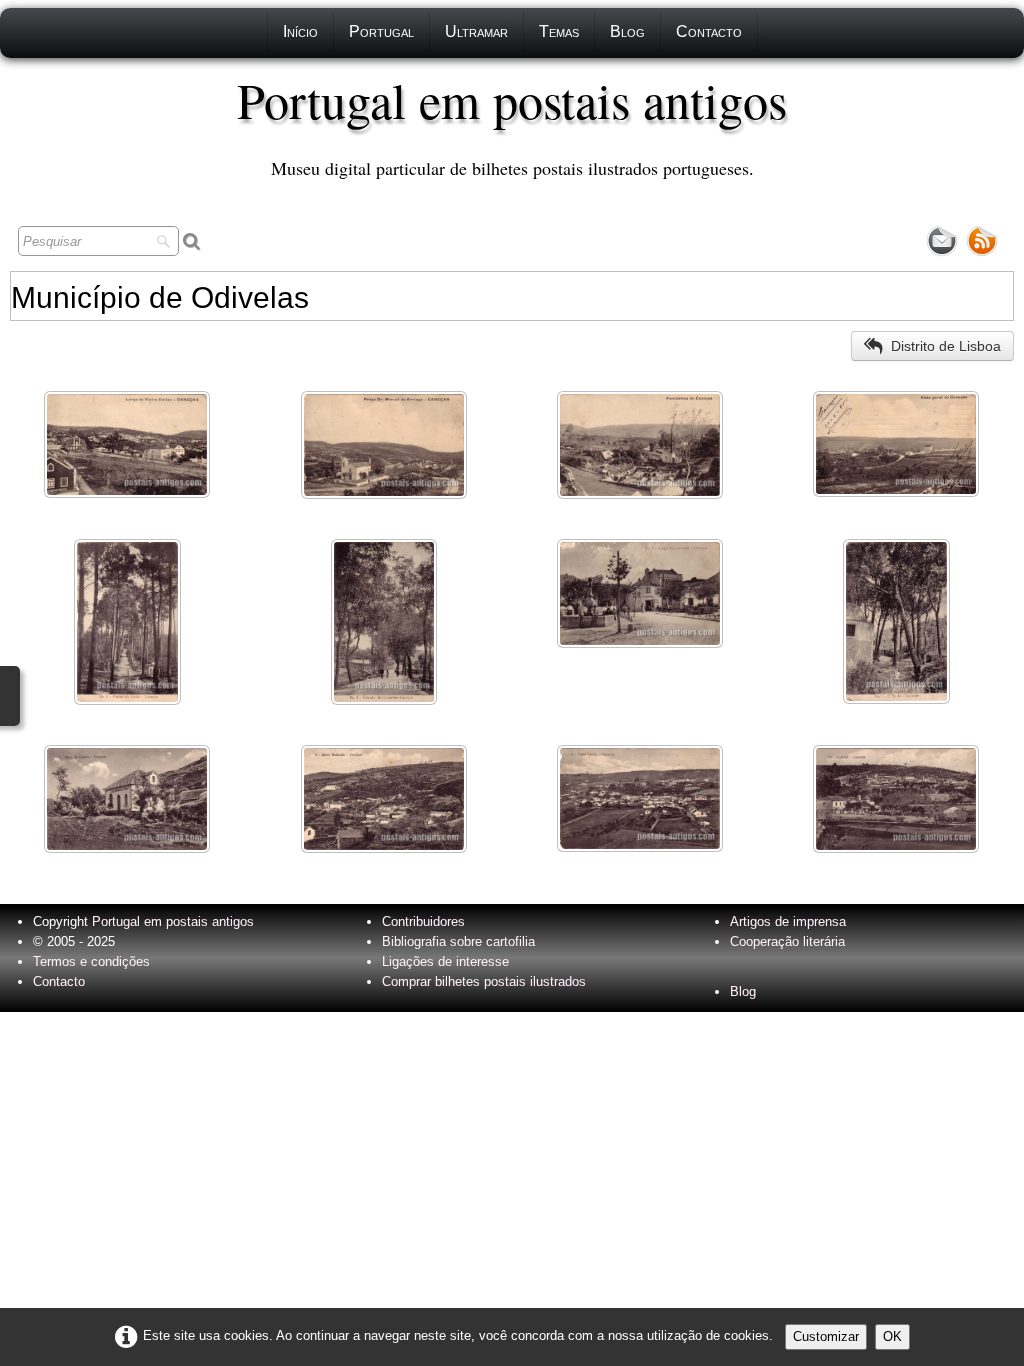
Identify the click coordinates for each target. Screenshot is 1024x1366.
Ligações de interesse (445, 961)
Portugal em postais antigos (173, 921)
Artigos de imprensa (788, 921)
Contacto (709, 31)
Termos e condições (91, 961)
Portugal (381, 31)
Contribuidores (423, 921)
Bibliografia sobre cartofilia (458, 941)
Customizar (826, 1336)
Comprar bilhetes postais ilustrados (484, 981)
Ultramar (476, 31)
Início (300, 31)
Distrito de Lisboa (946, 346)
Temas (559, 31)
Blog (627, 31)
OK (892, 1336)
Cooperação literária (787, 941)
